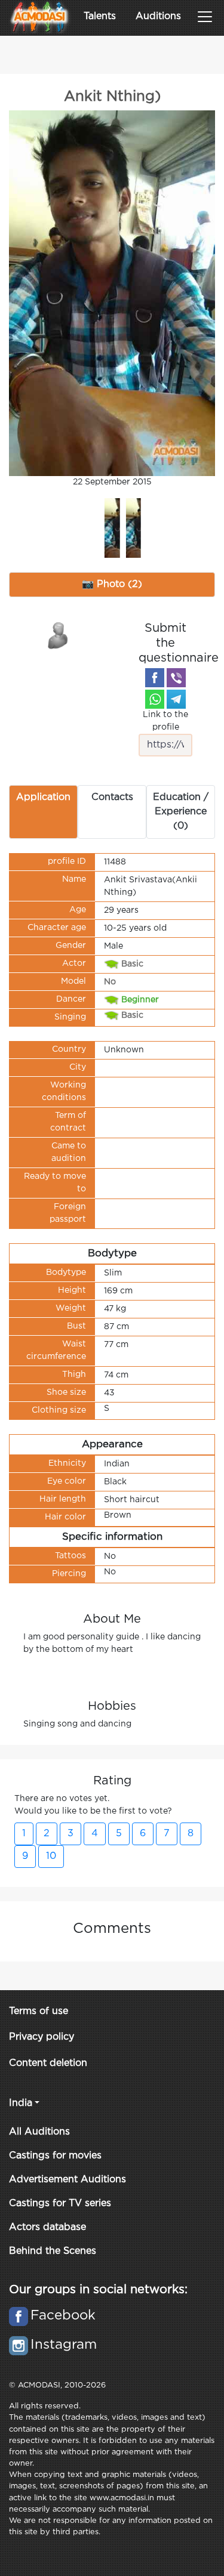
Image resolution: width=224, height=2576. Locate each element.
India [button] (21, 2103)
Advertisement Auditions (67, 2180)
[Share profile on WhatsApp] (155, 699)
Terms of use (39, 2011)
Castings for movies (55, 2156)
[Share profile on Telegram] (176, 699)
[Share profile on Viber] (176, 678)
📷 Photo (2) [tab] (112, 584)
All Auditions (39, 2132)
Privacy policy (42, 2037)
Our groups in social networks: (98, 2290)
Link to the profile (165, 721)
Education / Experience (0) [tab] (181, 812)
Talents (100, 16)
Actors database (47, 2227)
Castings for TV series (60, 2203)
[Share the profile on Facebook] (155, 678)
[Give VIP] (59, 635)
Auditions (158, 16)
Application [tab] (43, 797)
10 (51, 1856)
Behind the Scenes (53, 2251)
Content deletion (48, 2063)
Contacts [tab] (112, 797)
